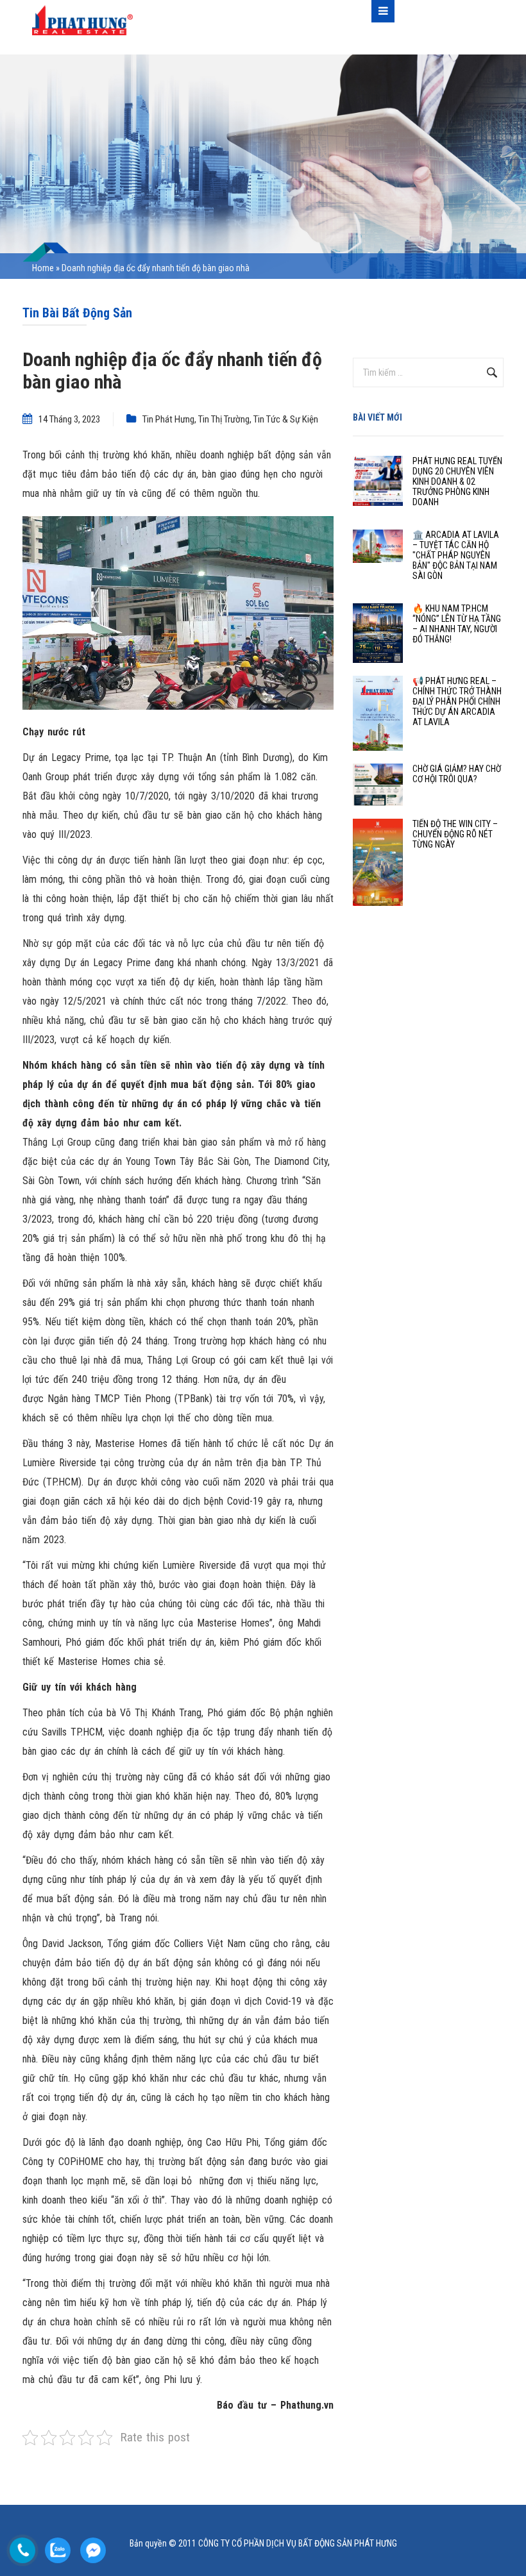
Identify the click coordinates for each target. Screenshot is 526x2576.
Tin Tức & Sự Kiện (286, 419)
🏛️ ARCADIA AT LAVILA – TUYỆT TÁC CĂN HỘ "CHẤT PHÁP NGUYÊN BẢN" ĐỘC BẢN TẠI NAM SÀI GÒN (456, 555)
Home (43, 268)
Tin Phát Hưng (168, 419)
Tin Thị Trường (224, 419)
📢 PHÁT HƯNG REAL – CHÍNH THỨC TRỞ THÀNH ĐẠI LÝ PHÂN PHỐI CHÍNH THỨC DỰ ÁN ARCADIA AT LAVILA (457, 701)
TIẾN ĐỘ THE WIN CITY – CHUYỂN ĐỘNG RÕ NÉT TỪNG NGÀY (455, 834)
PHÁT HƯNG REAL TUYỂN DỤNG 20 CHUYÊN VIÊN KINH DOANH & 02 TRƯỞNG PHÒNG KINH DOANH (457, 481)
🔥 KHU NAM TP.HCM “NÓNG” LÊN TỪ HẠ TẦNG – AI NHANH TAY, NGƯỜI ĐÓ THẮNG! (457, 624)
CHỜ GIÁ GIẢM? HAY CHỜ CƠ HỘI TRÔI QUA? (457, 774)
